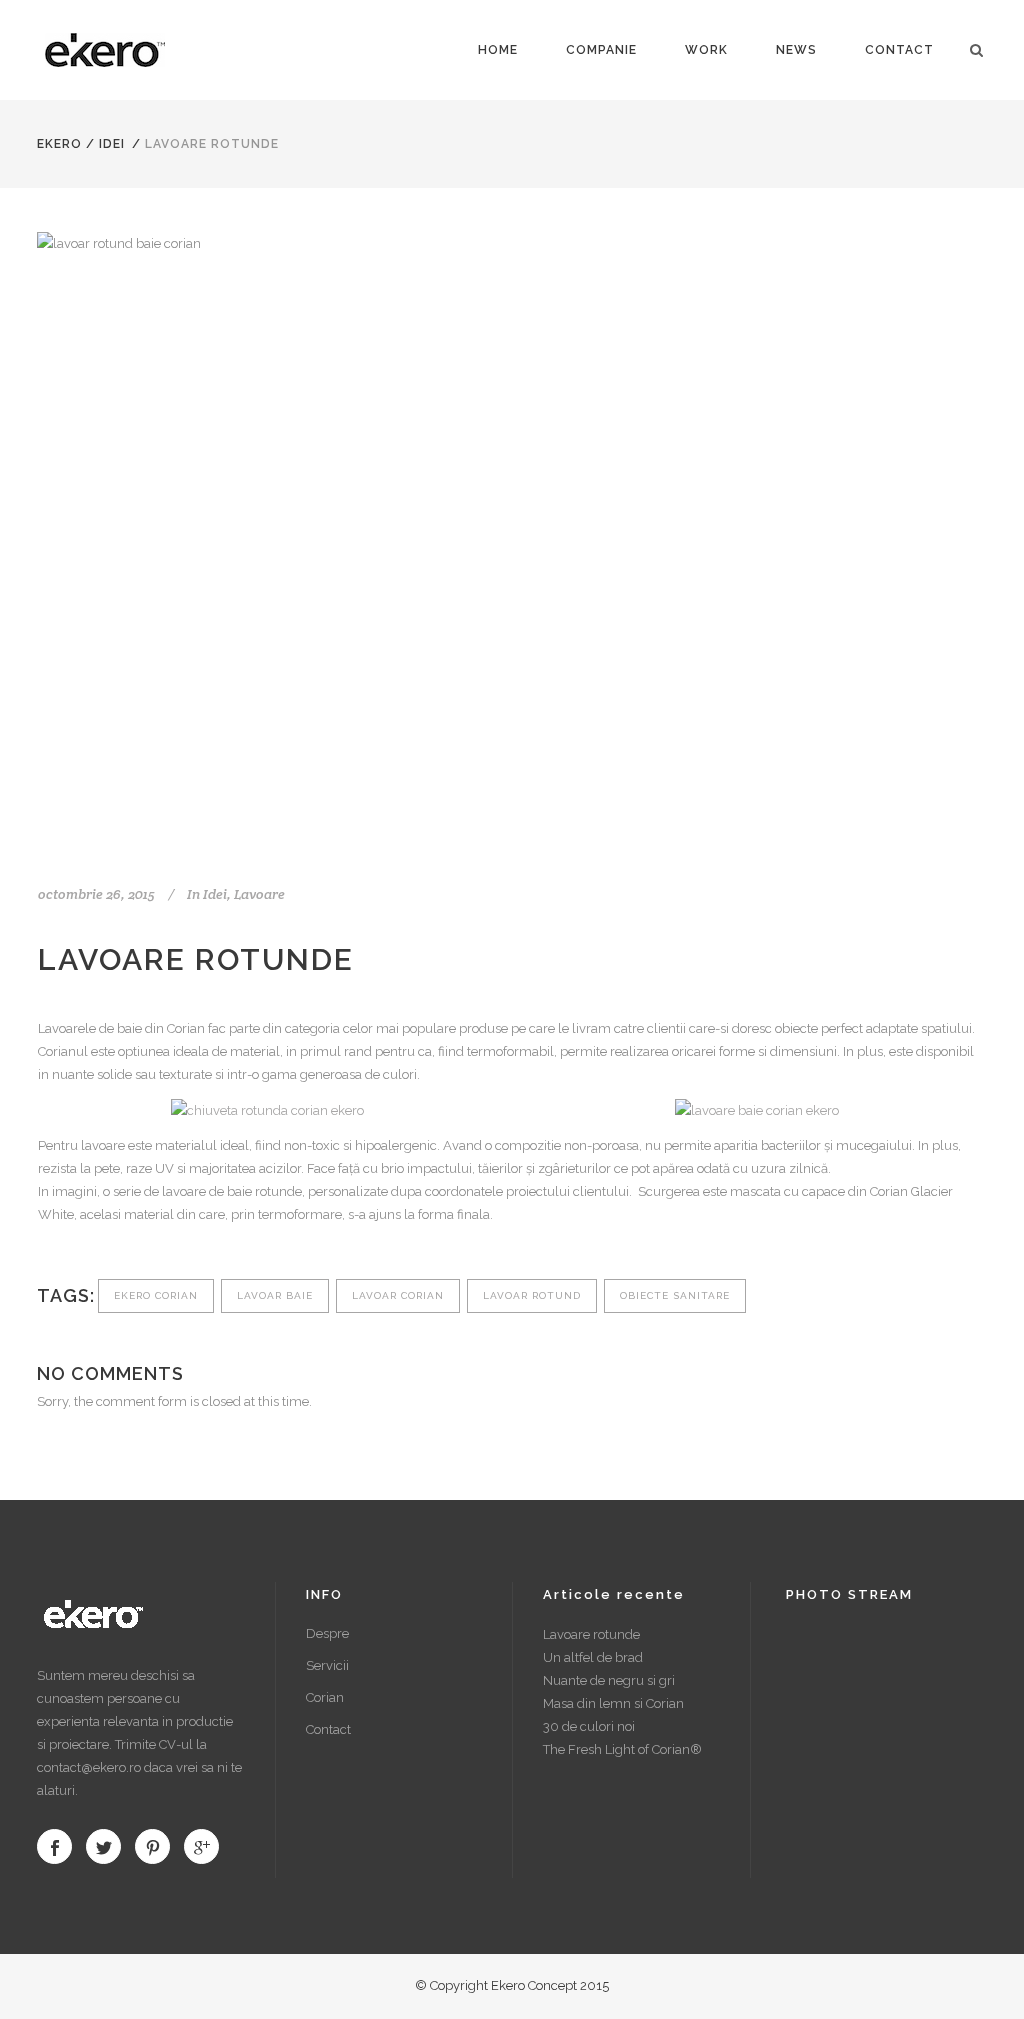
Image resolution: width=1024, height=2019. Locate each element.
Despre (327, 1633)
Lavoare (259, 894)
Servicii (327, 1665)
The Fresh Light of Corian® (622, 1749)
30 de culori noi (589, 1726)
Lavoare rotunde (591, 1634)
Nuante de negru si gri (609, 1680)
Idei (112, 144)
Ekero (59, 144)
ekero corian (156, 1295)
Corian (325, 1697)
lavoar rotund (532, 1295)
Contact (328, 1729)
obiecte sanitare (675, 1295)
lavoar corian (398, 1295)
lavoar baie (275, 1295)
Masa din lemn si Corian (613, 1703)
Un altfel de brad (593, 1657)
